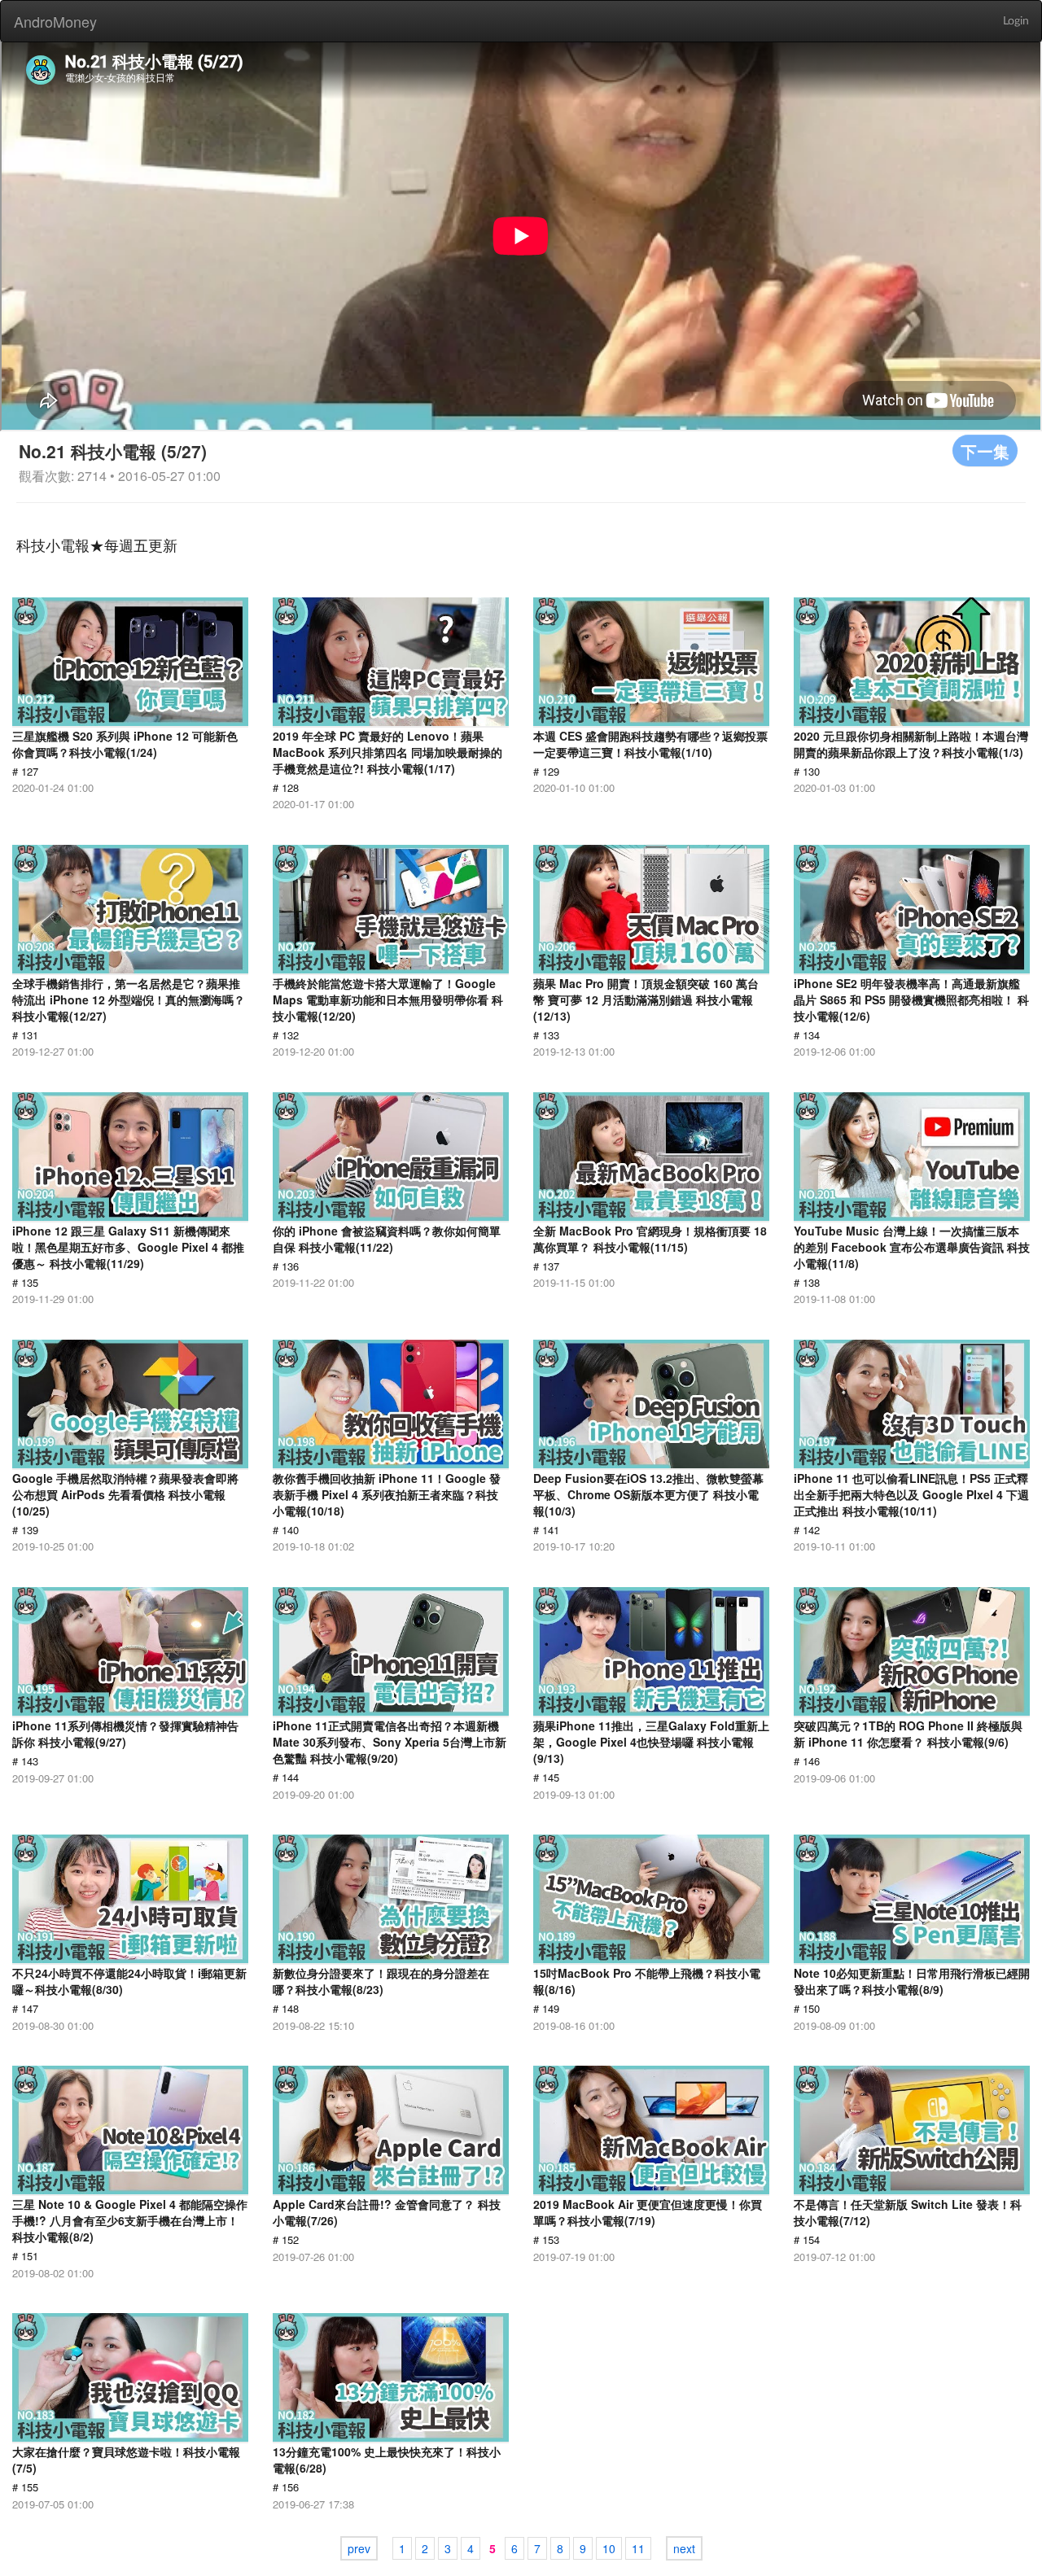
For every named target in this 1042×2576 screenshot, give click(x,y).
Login (1016, 21)
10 (609, 2548)
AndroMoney (55, 21)
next (684, 2548)
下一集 (985, 450)
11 (638, 2548)
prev (359, 2548)
